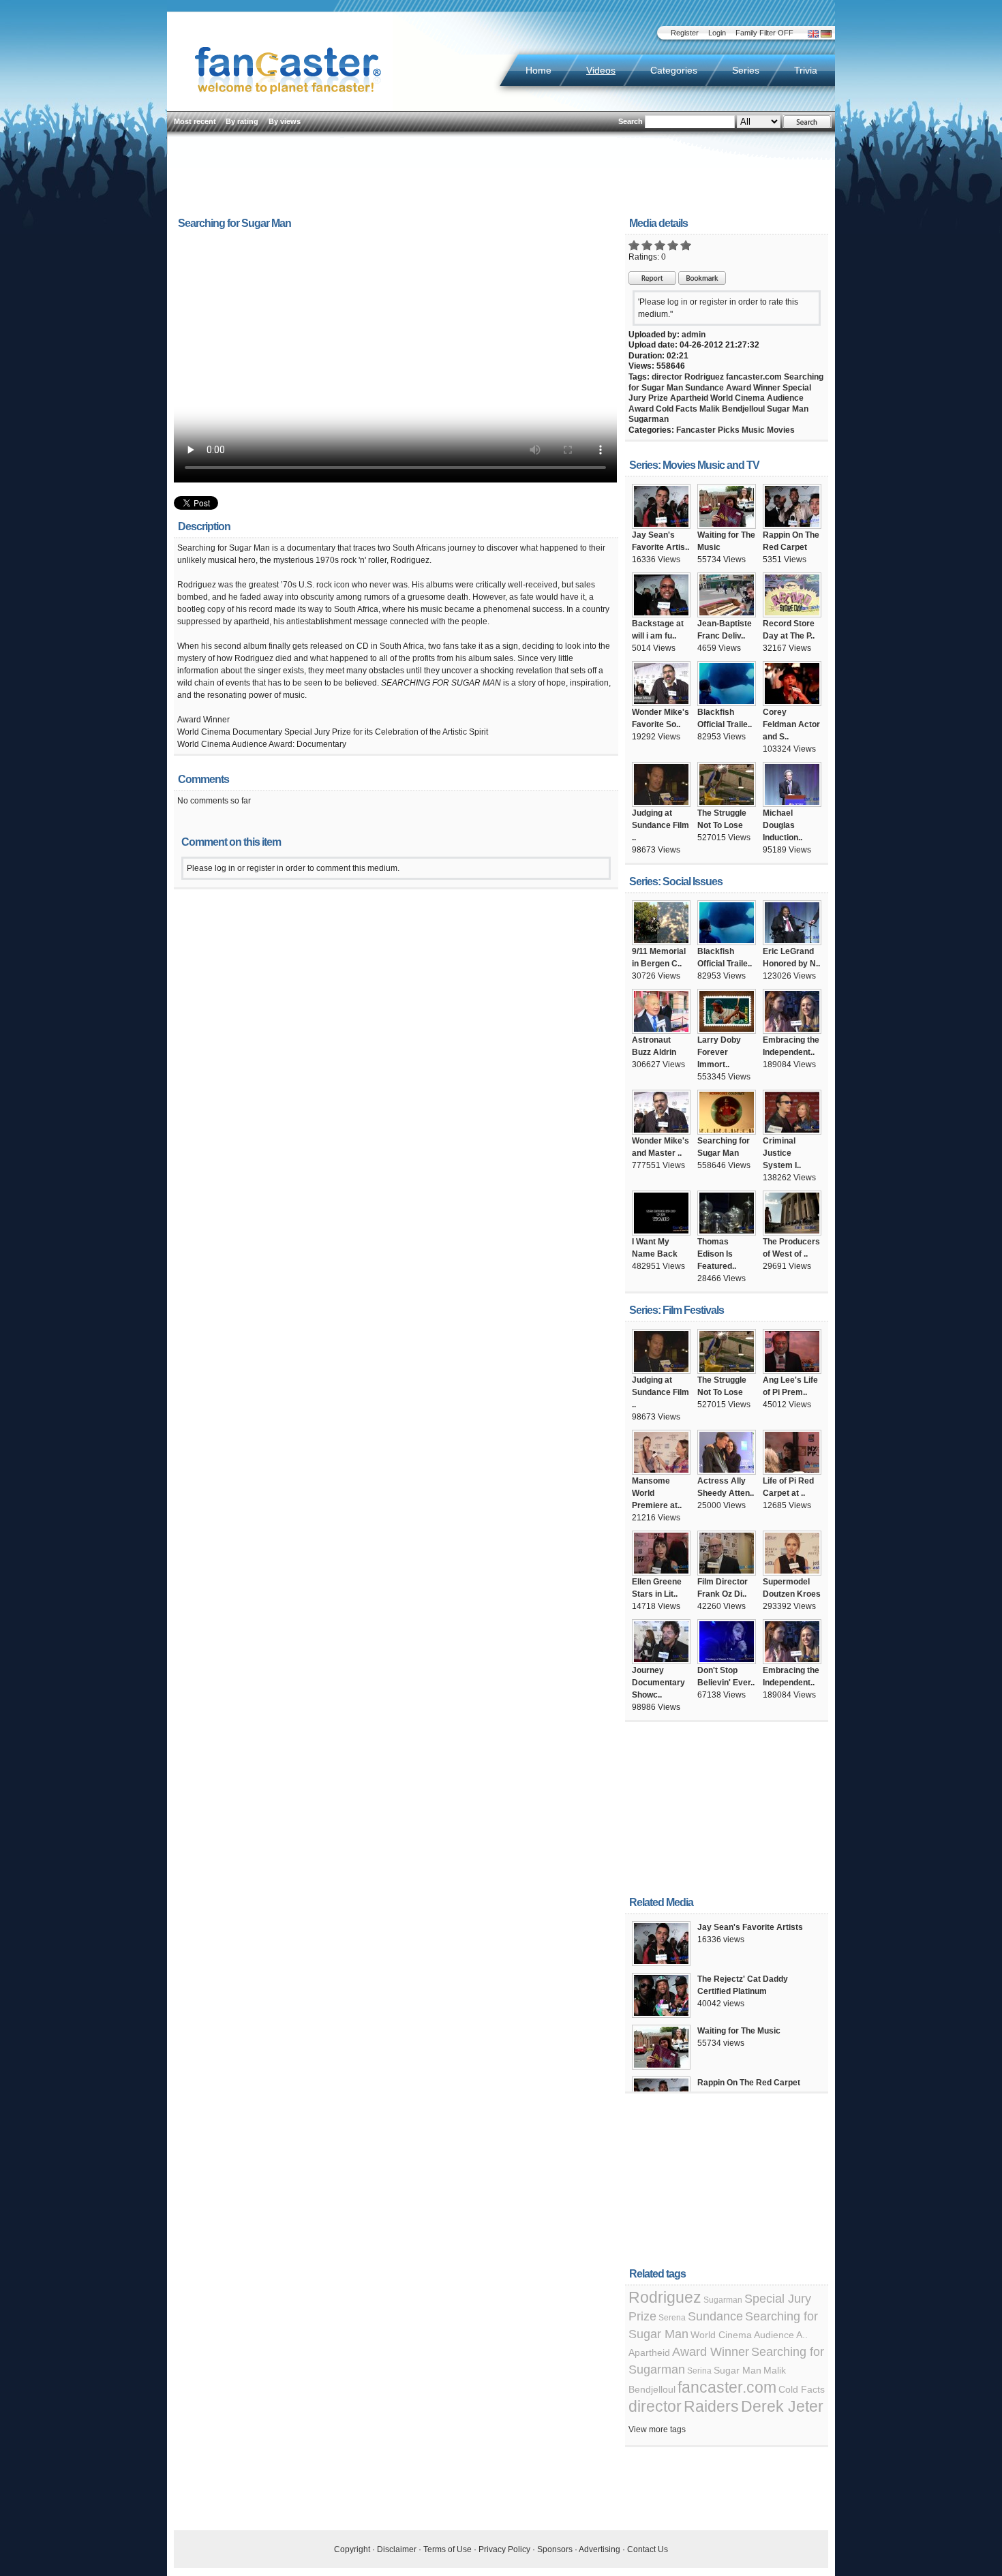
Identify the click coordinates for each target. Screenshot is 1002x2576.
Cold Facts (677, 409)
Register (685, 33)
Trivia (806, 70)
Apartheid (689, 398)
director (667, 377)
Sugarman (649, 419)
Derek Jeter (782, 2406)
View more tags (657, 2429)
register (713, 302)
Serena (672, 2318)
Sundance (704, 388)
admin (694, 335)
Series (746, 70)
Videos (601, 70)
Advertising (599, 2549)
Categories (674, 70)
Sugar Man (788, 409)
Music (753, 430)
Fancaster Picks (708, 430)
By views (285, 121)
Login (717, 33)
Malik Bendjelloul (732, 409)
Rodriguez (704, 377)
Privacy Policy (504, 2549)
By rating (242, 121)
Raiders (711, 2406)
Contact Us (648, 2549)
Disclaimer (397, 2549)
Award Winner (753, 388)
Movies (781, 430)
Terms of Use (447, 2549)
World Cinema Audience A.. (749, 2335)
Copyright (352, 2549)
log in (678, 302)
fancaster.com (754, 377)
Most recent (195, 121)
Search (631, 121)
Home (538, 70)
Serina (699, 2371)
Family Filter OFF (764, 33)
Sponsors (555, 2549)
